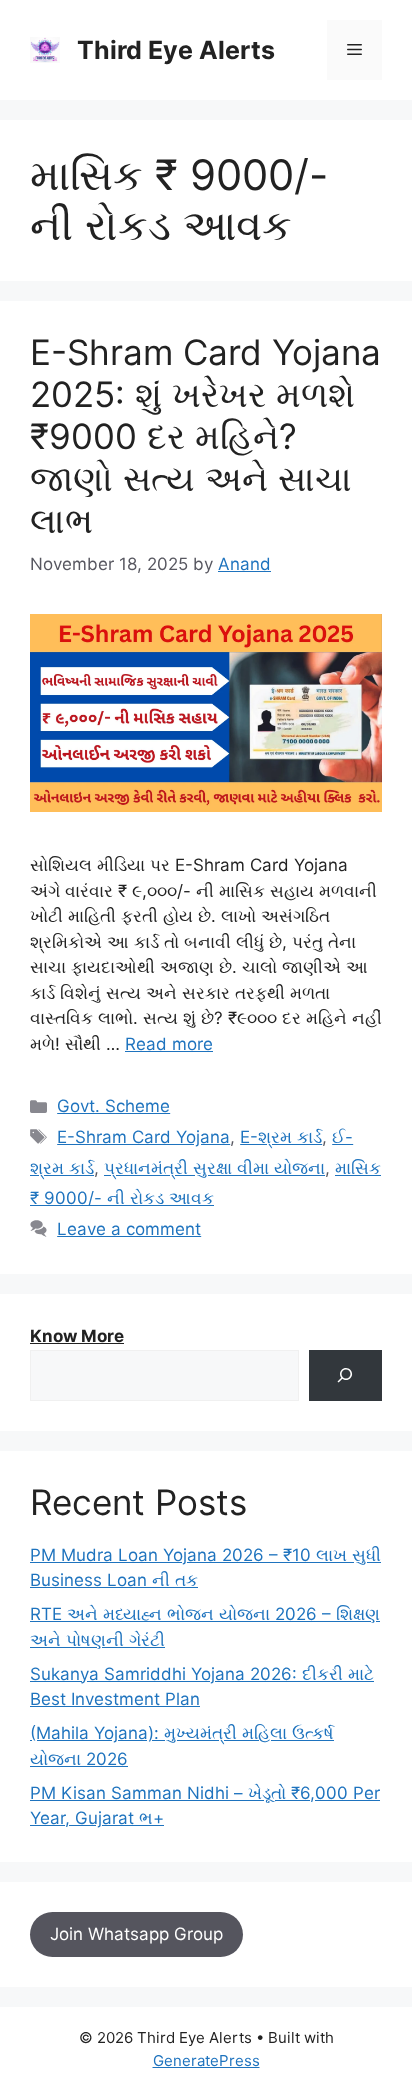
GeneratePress (206, 2060)
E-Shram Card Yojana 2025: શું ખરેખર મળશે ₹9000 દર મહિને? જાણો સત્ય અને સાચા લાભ (205, 436)
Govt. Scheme (113, 1106)
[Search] (345, 1375)
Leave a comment (129, 1229)
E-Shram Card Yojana (143, 1137)
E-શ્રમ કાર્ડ (281, 1137)
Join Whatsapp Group (136, 1934)
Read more (169, 1044)
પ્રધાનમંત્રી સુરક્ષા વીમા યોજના (214, 1168)
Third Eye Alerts (176, 50)
